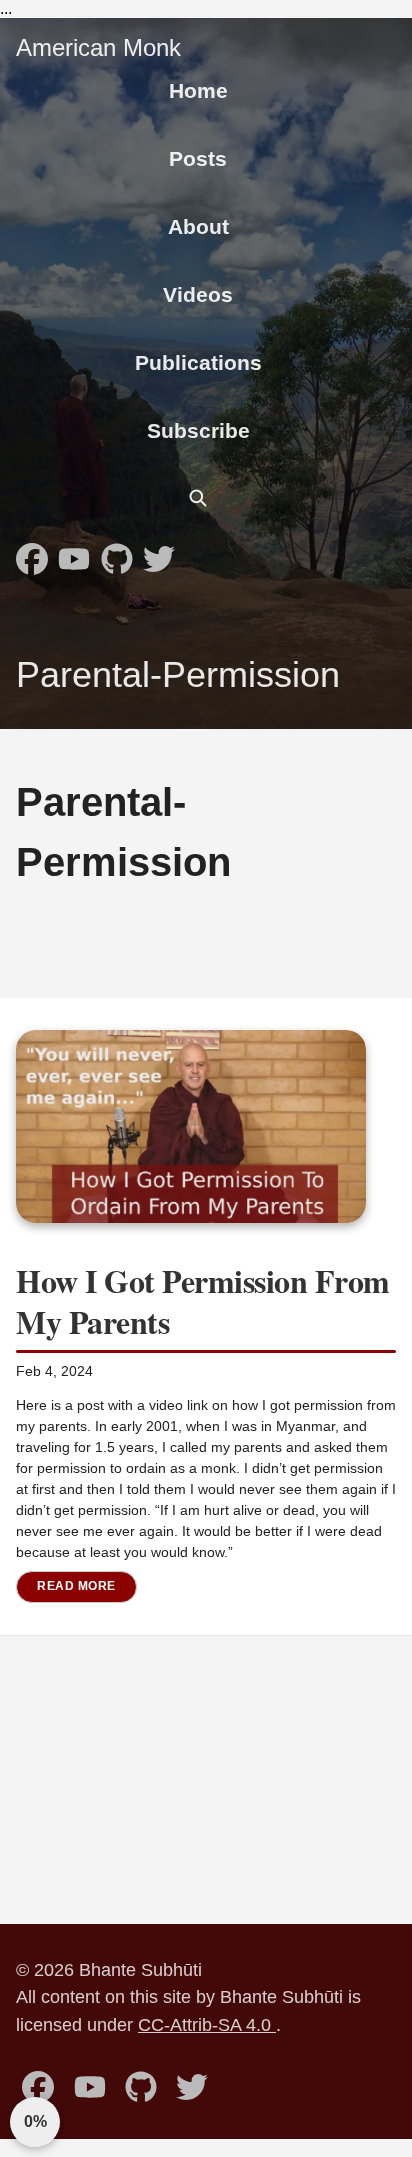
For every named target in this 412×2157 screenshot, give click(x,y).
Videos (198, 294)
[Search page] (197, 498)
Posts (198, 158)
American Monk (98, 47)
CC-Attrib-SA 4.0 (207, 2024)
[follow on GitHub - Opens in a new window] (117, 553)
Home (198, 90)
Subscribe (198, 430)
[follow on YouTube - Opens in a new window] (74, 553)
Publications (198, 362)
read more (76, 1586)
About (198, 226)
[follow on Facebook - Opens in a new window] (32, 553)
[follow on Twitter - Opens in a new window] (159, 553)
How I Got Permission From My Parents (203, 1301)
